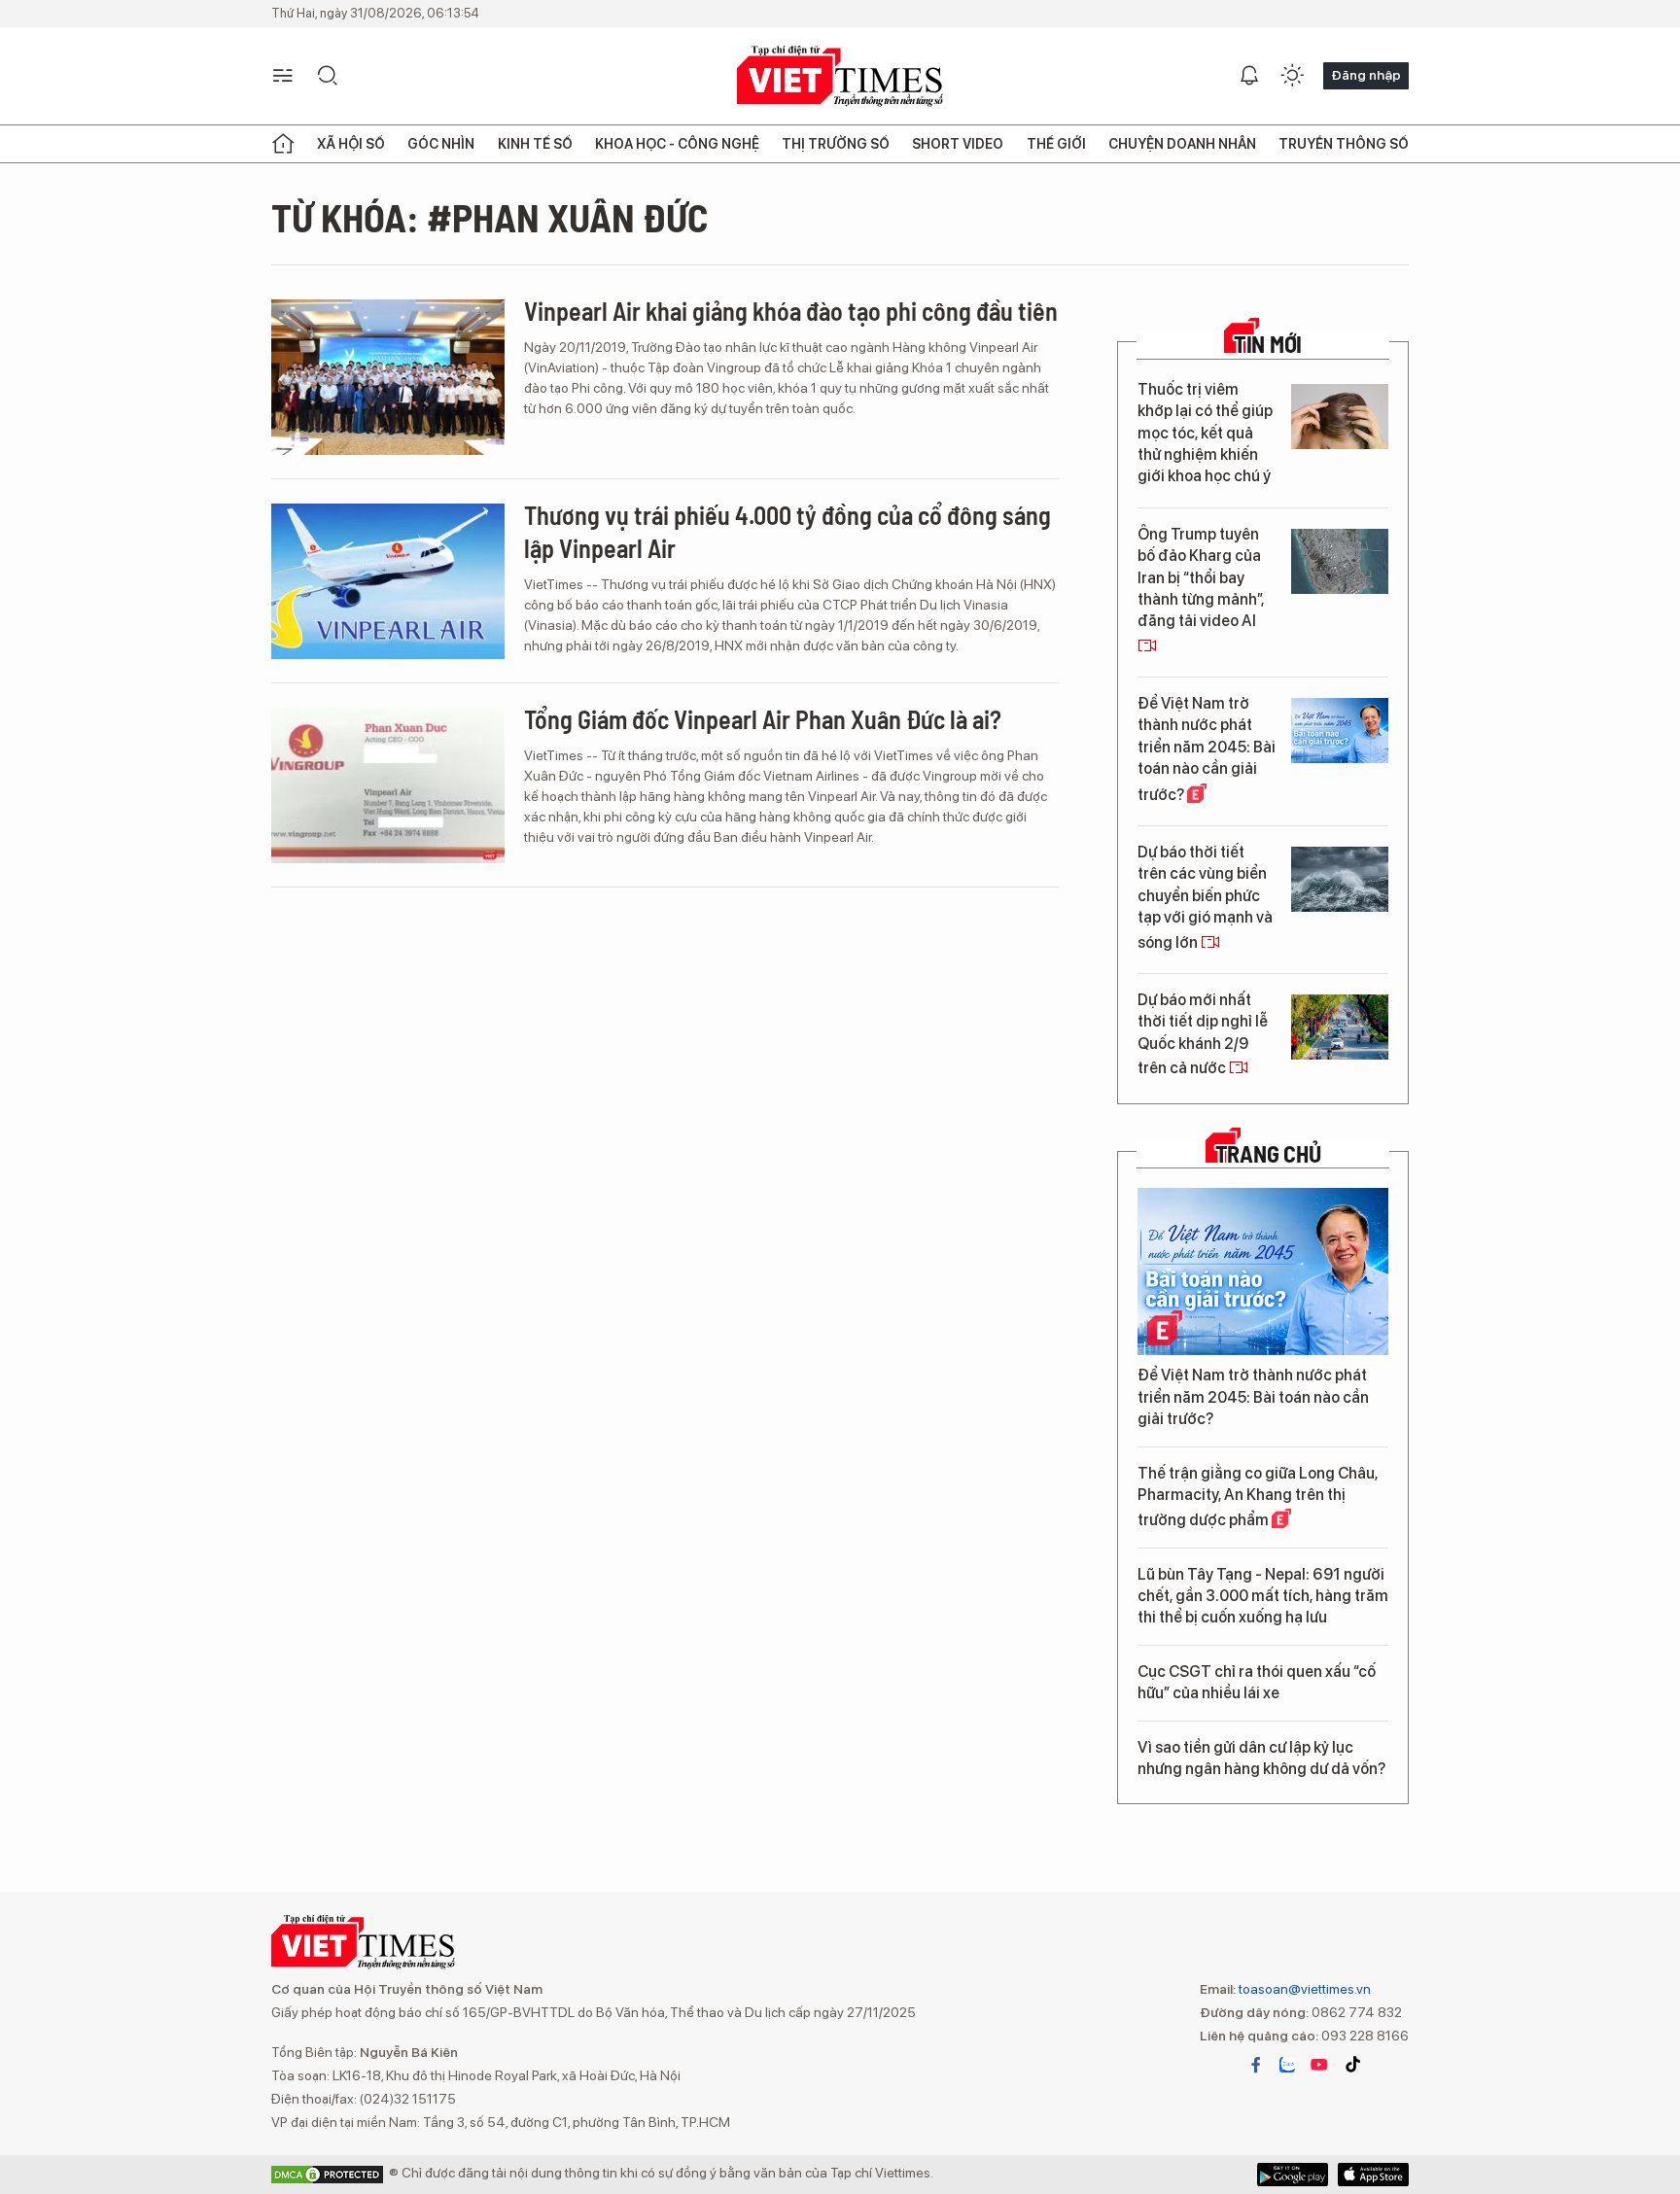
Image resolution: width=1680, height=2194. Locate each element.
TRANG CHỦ (1268, 1154)
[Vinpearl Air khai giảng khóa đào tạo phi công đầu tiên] (388, 377)
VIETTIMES (840, 76)
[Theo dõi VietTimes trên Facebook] (1256, 2065)
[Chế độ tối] (1292, 76)
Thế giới (1056, 144)
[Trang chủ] (283, 144)
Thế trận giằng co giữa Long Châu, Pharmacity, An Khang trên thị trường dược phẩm (1258, 1497)
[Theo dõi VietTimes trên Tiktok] (1352, 2065)
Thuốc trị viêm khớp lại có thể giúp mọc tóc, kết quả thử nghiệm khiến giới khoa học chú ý (1205, 433)
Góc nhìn (441, 144)
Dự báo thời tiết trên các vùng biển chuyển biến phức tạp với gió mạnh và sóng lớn (1205, 897)
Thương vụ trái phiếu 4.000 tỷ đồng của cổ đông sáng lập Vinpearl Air (787, 531)
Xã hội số (351, 144)
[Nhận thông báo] (1249, 76)
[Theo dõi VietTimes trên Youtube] (1319, 2065)
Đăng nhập (1366, 75)
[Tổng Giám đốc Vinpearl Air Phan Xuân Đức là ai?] (388, 785)
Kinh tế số (535, 144)
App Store (1293, 2175)
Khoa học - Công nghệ (677, 144)
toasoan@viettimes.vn (1303, 1989)
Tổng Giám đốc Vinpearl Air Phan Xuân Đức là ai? (763, 719)
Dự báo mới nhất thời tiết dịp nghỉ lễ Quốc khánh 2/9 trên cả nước (1203, 1034)
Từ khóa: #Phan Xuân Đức (490, 217)
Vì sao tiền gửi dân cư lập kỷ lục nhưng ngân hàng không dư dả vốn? (1261, 1758)
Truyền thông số (1344, 144)
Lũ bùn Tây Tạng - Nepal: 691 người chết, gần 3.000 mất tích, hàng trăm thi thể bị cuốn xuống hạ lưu (1263, 1596)
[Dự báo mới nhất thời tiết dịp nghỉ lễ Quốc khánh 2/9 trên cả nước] (1340, 1027)
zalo (1287, 2065)
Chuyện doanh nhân (1182, 144)
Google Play (1373, 2175)
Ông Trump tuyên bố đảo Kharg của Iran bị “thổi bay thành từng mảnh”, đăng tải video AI (1201, 578)
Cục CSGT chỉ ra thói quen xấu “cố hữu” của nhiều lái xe (1257, 1682)
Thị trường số (836, 144)
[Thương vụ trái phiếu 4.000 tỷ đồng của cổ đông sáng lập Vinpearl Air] (388, 581)
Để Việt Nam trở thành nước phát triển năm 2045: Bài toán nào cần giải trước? (1207, 749)
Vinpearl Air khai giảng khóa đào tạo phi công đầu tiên (791, 311)
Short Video (958, 144)
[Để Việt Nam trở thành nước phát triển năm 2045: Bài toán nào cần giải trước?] (1340, 731)
